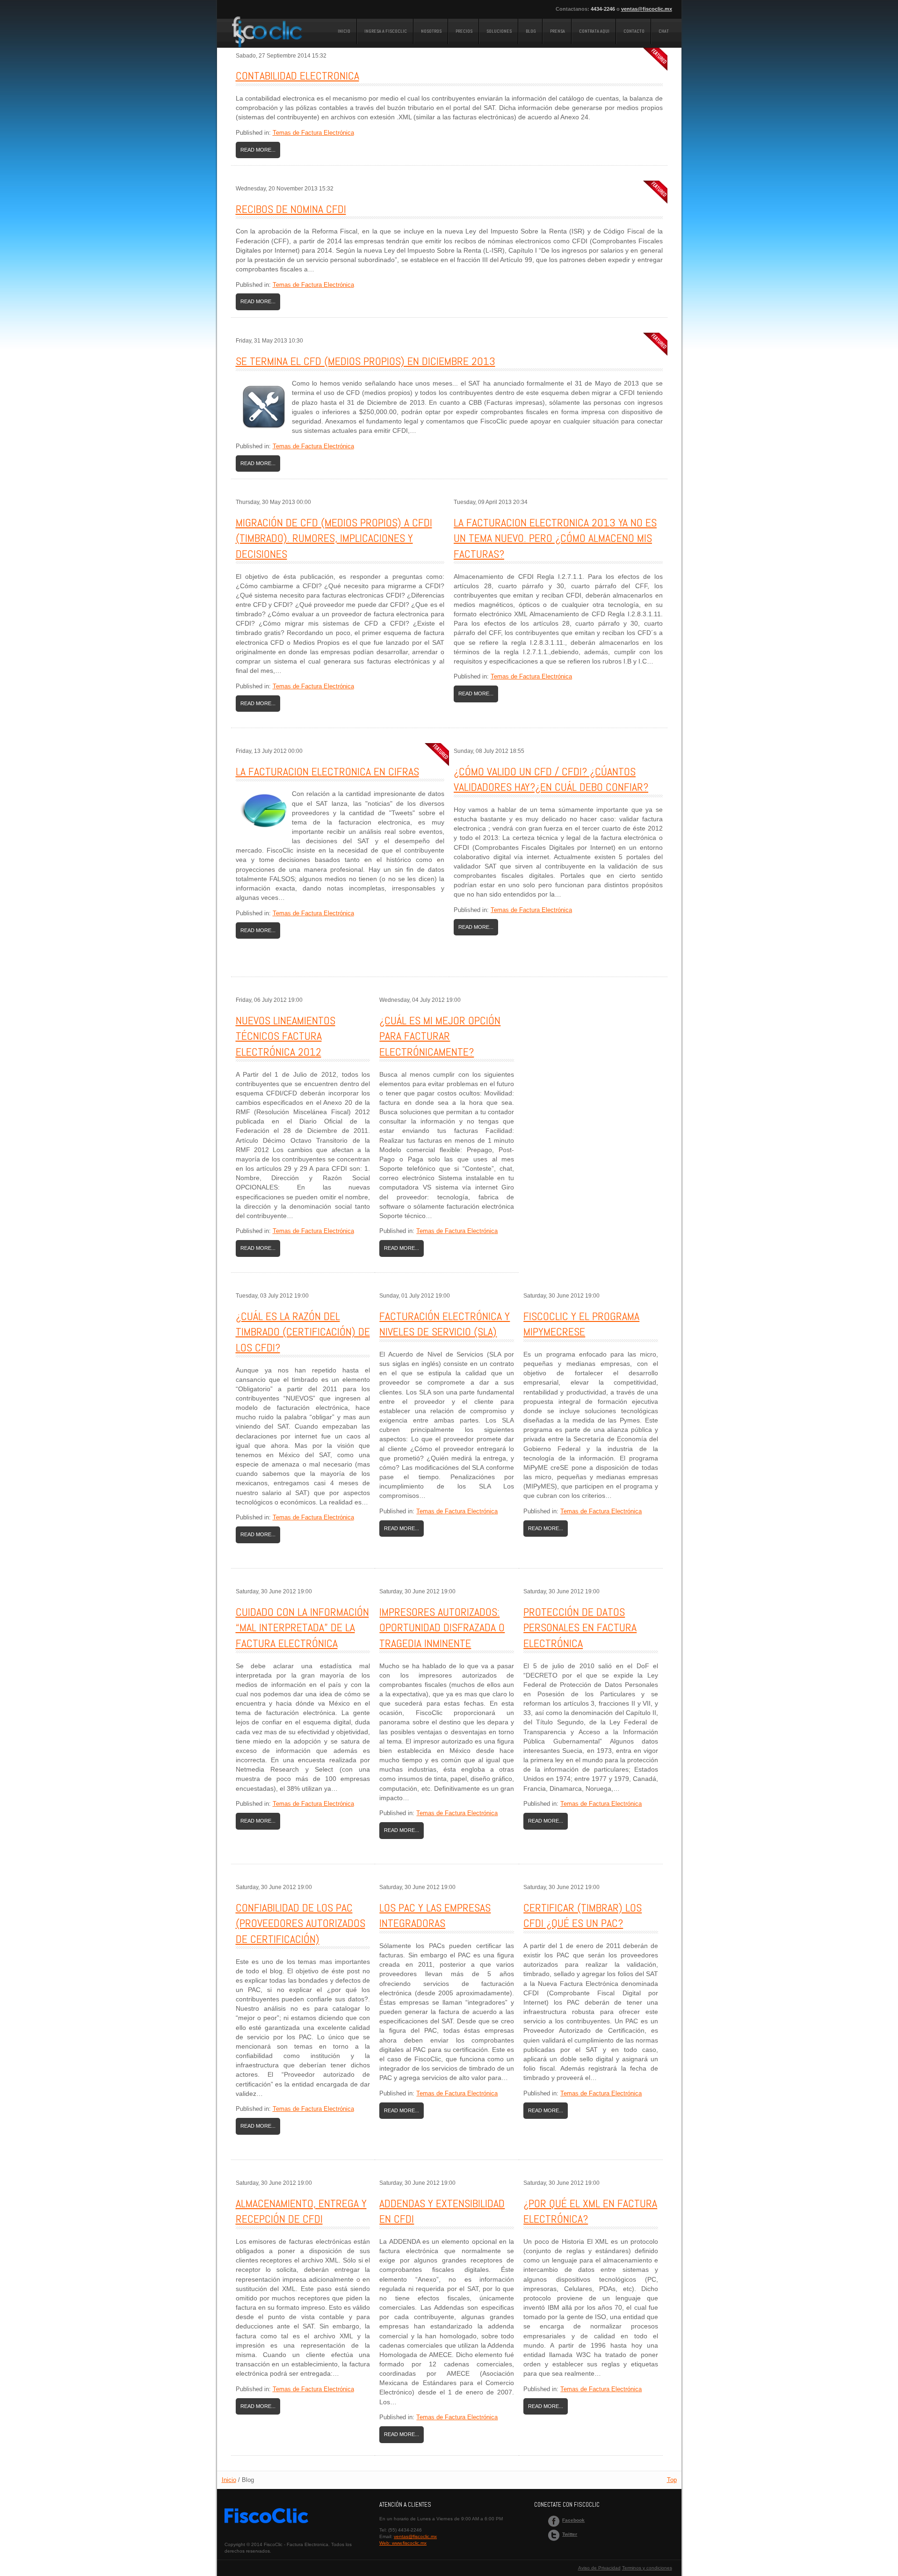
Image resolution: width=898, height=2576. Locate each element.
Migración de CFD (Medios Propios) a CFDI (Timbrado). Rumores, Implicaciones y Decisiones (334, 538)
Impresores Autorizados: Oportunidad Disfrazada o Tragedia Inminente (442, 1627)
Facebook (573, 2520)
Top (672, 2480)
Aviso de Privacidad (599, 2568)
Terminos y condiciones (647, 2568)
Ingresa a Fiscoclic (386, 31)
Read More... (258, 150)
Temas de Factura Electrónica (313, 133)
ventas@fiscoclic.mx (647, 9)
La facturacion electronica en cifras (327, 771)
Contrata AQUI (594, 31)
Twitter (570, 2534)
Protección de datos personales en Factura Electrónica (580, 1627)
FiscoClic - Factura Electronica (268, 36)
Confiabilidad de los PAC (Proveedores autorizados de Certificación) (301, 1923)
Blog (531, 31)
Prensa (558, 31)
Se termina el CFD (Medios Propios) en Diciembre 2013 (366, 361)
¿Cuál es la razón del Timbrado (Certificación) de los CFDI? (303, 1332)
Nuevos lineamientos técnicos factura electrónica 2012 (286, 1036)
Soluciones (499, 31)
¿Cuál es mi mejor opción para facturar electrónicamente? (440, 1036)
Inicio (344, 31)
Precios (464, 31)
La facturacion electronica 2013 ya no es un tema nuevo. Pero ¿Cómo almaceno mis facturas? (555, 538)
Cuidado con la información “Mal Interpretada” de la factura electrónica (302, 1627)
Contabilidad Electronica (297, 76)
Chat (664, 31)
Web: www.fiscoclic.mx (403, 2543)
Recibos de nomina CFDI (291, 209)
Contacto (634, 31)
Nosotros (431, 31)
